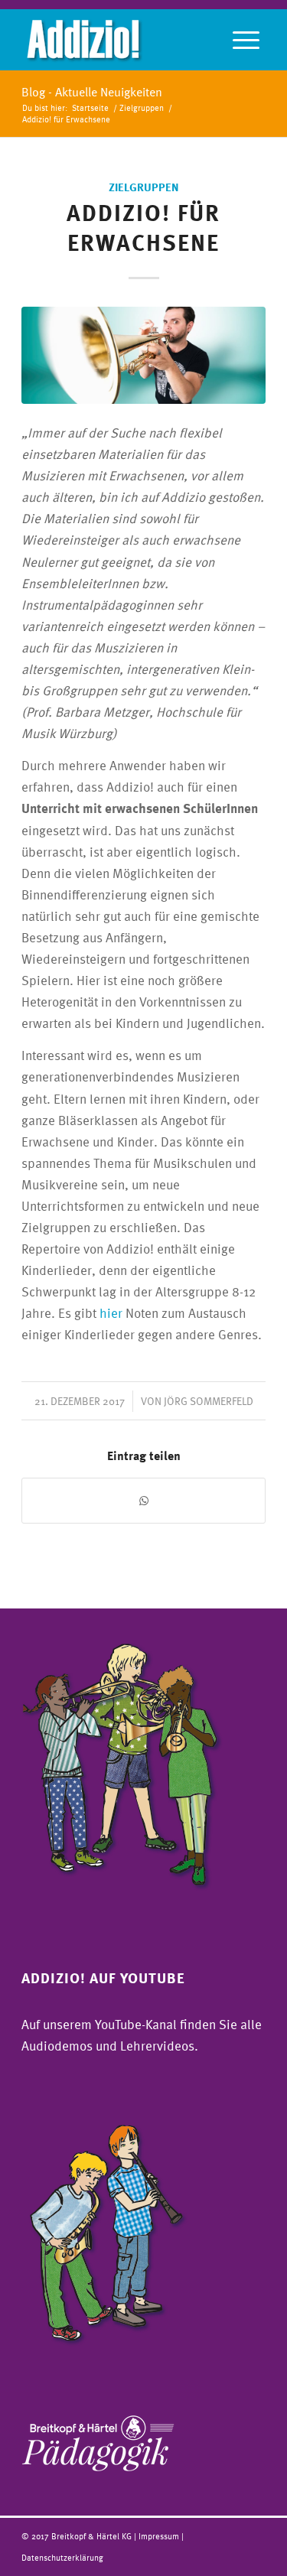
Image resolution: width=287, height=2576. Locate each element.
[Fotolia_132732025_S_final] (143, 355)
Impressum (160, 2536)
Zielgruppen (144, 187)
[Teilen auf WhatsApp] (143, 1501)
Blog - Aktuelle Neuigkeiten (92, 92)
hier (111, 1313)
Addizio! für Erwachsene (143, 227)
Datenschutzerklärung (62, 2557)
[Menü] (246, 40)
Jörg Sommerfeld (209, 1401)
